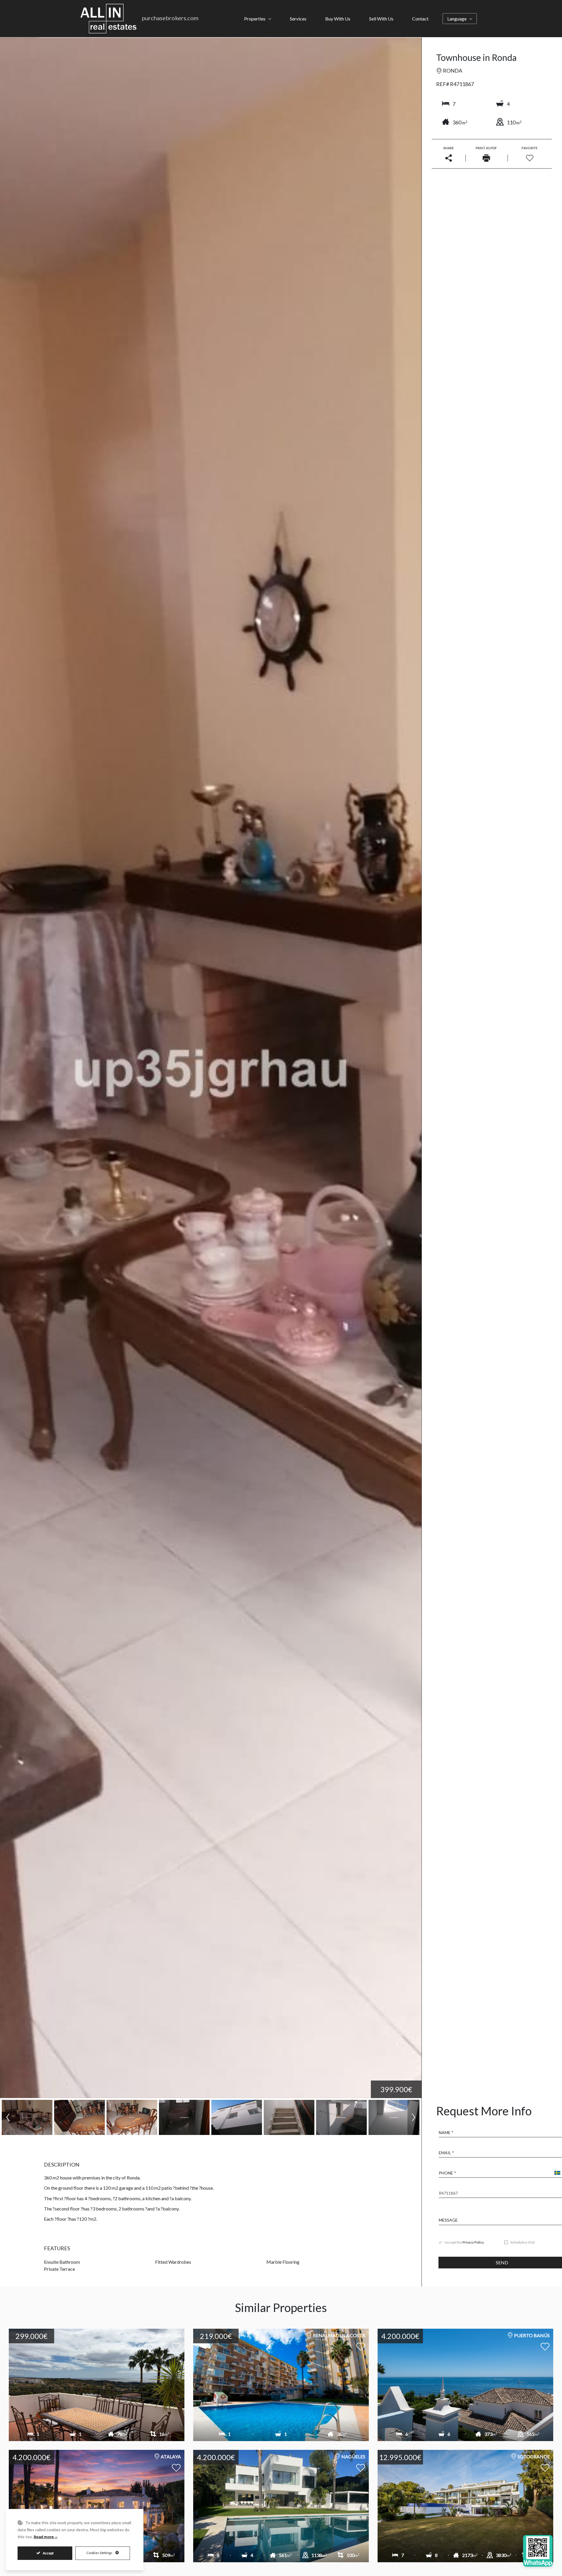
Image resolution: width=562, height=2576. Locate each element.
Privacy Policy (473, 2242)
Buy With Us (338, 19)
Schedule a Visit (522, 2243)
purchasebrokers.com (170, 18)
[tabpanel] (281, 2450)
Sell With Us (381, 19)
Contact (420, 19)
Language (457, 19)
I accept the (464, 2243)
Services (298, 19)
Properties (255, 19)
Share (449, 148)
